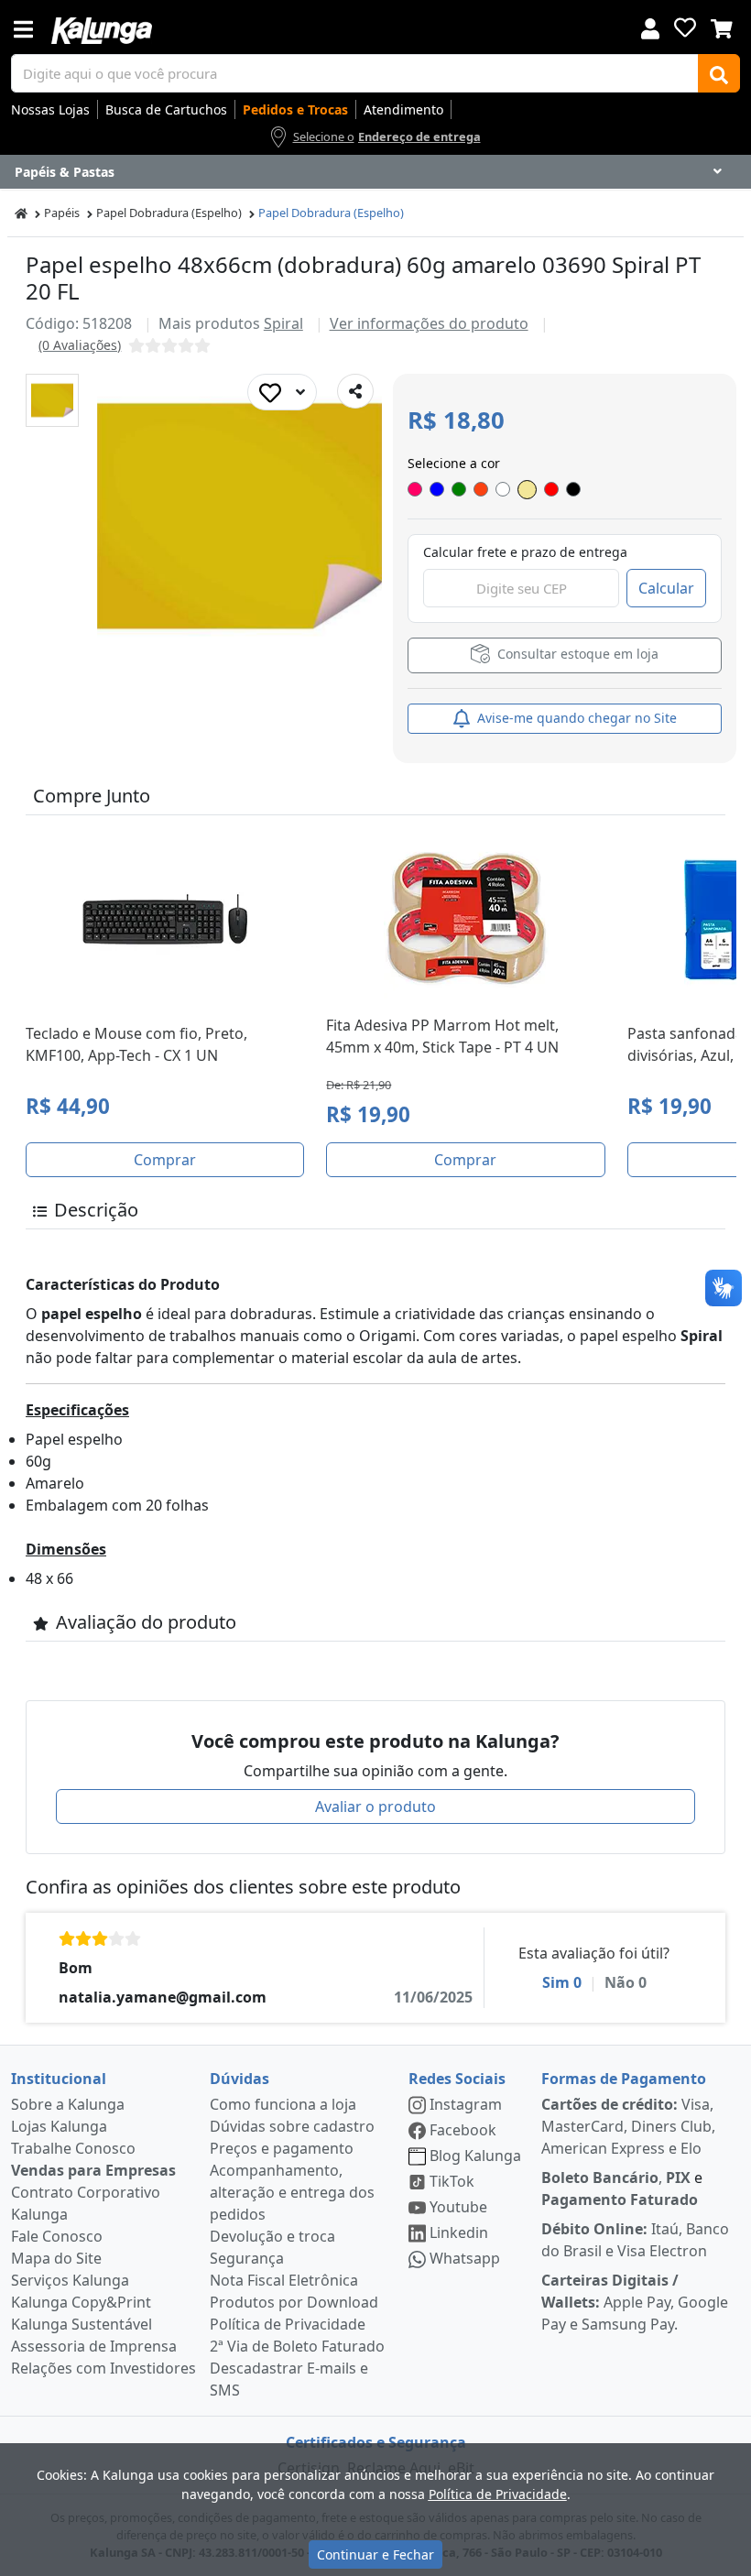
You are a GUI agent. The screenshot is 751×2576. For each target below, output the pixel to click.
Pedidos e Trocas (295, 109)
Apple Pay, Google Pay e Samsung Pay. (635, 2302)
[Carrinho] (722, 27)
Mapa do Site (56, 2258)
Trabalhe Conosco (73, 2148)
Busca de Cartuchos (166, 109)
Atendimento (403, 109)
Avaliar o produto (375, 1806)
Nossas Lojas (50, 109)
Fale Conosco (57, 2236)
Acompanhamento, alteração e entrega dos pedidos (292, 2192)
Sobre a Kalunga (68, 2104)
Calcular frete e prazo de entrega (525, 552)
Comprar (165, 1160)
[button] (52, 400)
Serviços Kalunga (70, 2280)
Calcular (666, 588)
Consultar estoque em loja (576, 654)
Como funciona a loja (283, 2104)
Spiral (283, 323)
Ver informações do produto (429, 323)
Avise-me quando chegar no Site (575, 718)
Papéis (62, 213)
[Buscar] (719, 73)
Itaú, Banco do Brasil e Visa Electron (635, 2240)
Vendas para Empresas (93, 2170)
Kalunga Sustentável (82, 2324)
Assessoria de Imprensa (94, 2346)
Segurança (247, 2258)
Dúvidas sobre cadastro (292, 2126)
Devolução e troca (272, 2236)
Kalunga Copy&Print (81, 2302)
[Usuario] (650, 27)
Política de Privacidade (288, 2324)
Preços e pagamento (282, 2148)
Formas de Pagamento (624, 2079)
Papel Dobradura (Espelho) (169, 213)
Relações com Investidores (103, 2368)
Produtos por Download (294, 2302)
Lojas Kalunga (59, 2126)
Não (626, 1982)
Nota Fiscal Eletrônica (284, 2280)
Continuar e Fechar (375, 2554)
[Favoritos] (685, 27)
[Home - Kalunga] (21, 213)
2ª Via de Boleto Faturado (297, 2346)
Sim (562, 1982)
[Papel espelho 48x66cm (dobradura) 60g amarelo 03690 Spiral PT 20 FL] (52, 400)
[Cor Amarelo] (527, 490)
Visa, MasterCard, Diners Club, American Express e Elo (628, 2126)
